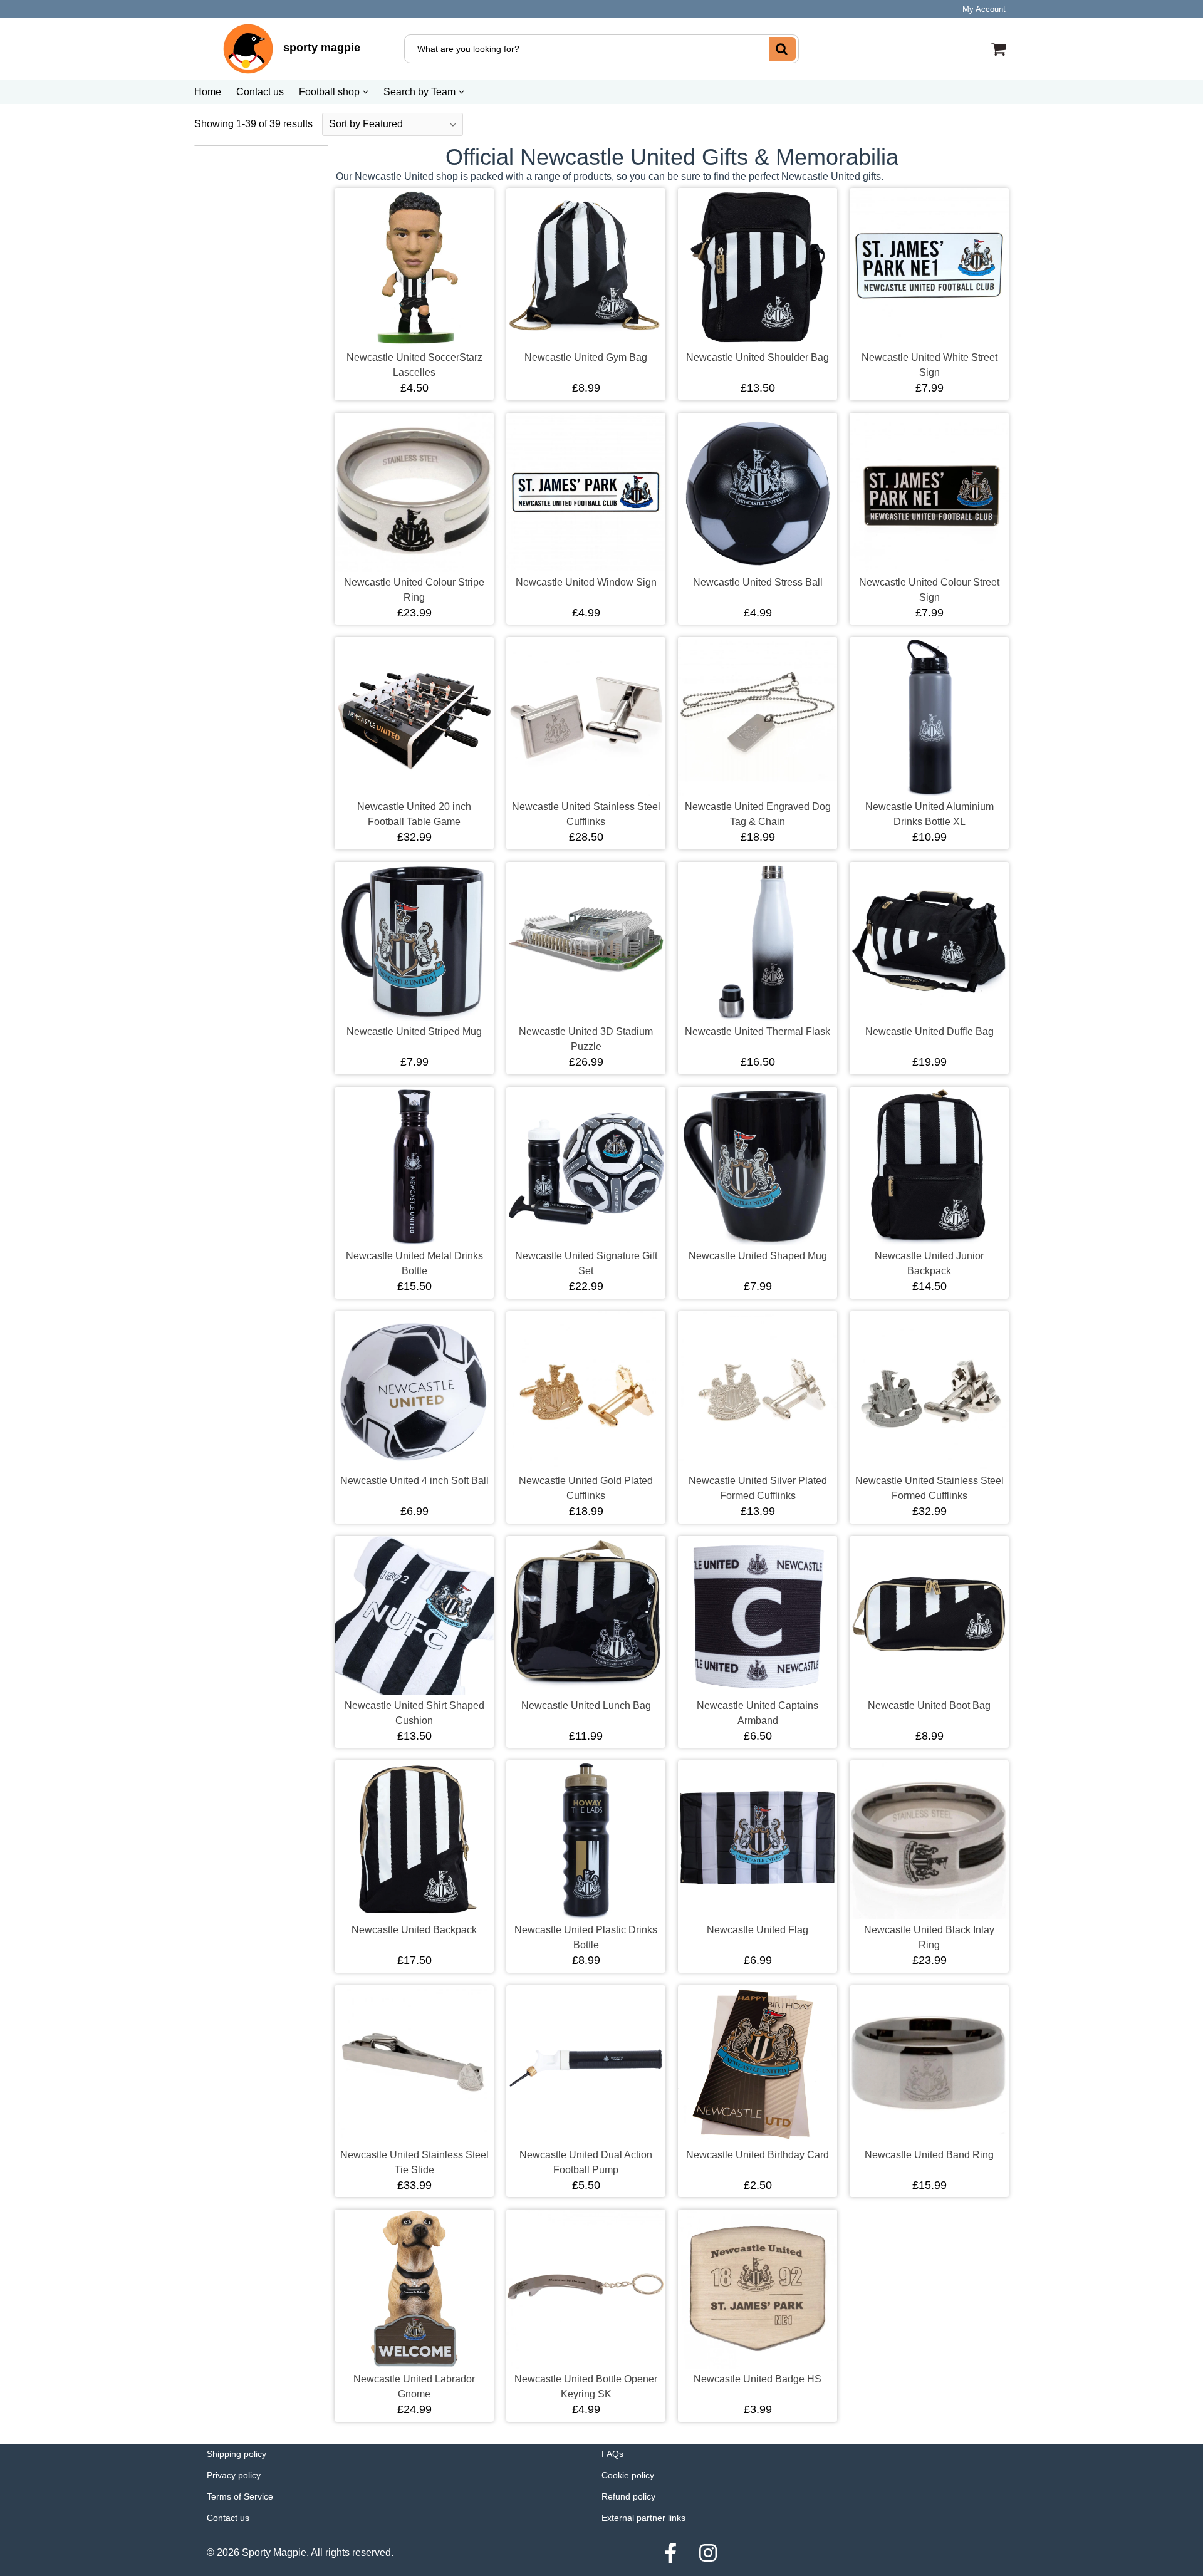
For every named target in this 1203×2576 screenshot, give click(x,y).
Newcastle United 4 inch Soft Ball (414, 1481)
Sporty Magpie (274, 2553)
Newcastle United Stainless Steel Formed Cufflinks (930, 1488)
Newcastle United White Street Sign (930, 365)
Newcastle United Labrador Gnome (414, 2386)
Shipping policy (237, 2454)
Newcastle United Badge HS (758, 2379)
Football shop (331, 92)
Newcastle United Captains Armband (758, 1713)
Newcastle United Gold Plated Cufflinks (586, 1488)
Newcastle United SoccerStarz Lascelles (414, 365)
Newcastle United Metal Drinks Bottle (414, 1263)
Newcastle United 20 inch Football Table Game (414, 814)
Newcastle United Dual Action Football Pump (586, 2162)
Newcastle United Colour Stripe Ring (414, 590)
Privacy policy (234, 2475)
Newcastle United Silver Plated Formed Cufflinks (758, 1488)
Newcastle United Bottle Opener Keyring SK (586, 2386)
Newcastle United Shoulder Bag (758, 357)
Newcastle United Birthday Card (758, 2155)
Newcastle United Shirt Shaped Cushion (414, 1713)
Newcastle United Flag (758, 1930)
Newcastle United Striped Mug (414, 1031)
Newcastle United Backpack (414, 1930)
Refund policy (628, 2496)
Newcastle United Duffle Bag (930, 1031)
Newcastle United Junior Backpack (929, 1263)
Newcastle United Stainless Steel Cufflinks (586, 814)
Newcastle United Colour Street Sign (929, 590)
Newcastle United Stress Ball (758, 582)
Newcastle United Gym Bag (586, 357)
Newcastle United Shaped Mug (758, 1256)
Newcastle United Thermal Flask (758, 1031)
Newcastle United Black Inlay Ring (929, 1937)
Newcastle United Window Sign (586, 582)
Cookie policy (628, 2475)
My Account (984, 9)
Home (208, 92)
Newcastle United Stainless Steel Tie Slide (414, 2162)
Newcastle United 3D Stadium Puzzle (586, 1039)
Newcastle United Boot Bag (929, 1706)
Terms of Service (240, 2496)
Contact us (260, 92)
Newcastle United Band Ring (929, 2155)
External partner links (643, 2518)
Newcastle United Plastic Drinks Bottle (586, 1937)
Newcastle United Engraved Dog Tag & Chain (758, 814)
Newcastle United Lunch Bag (586, 1706)
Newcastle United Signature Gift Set (586, 1263)
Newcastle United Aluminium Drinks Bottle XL (930, 814)
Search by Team (421, 92)
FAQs (612, 2454)
